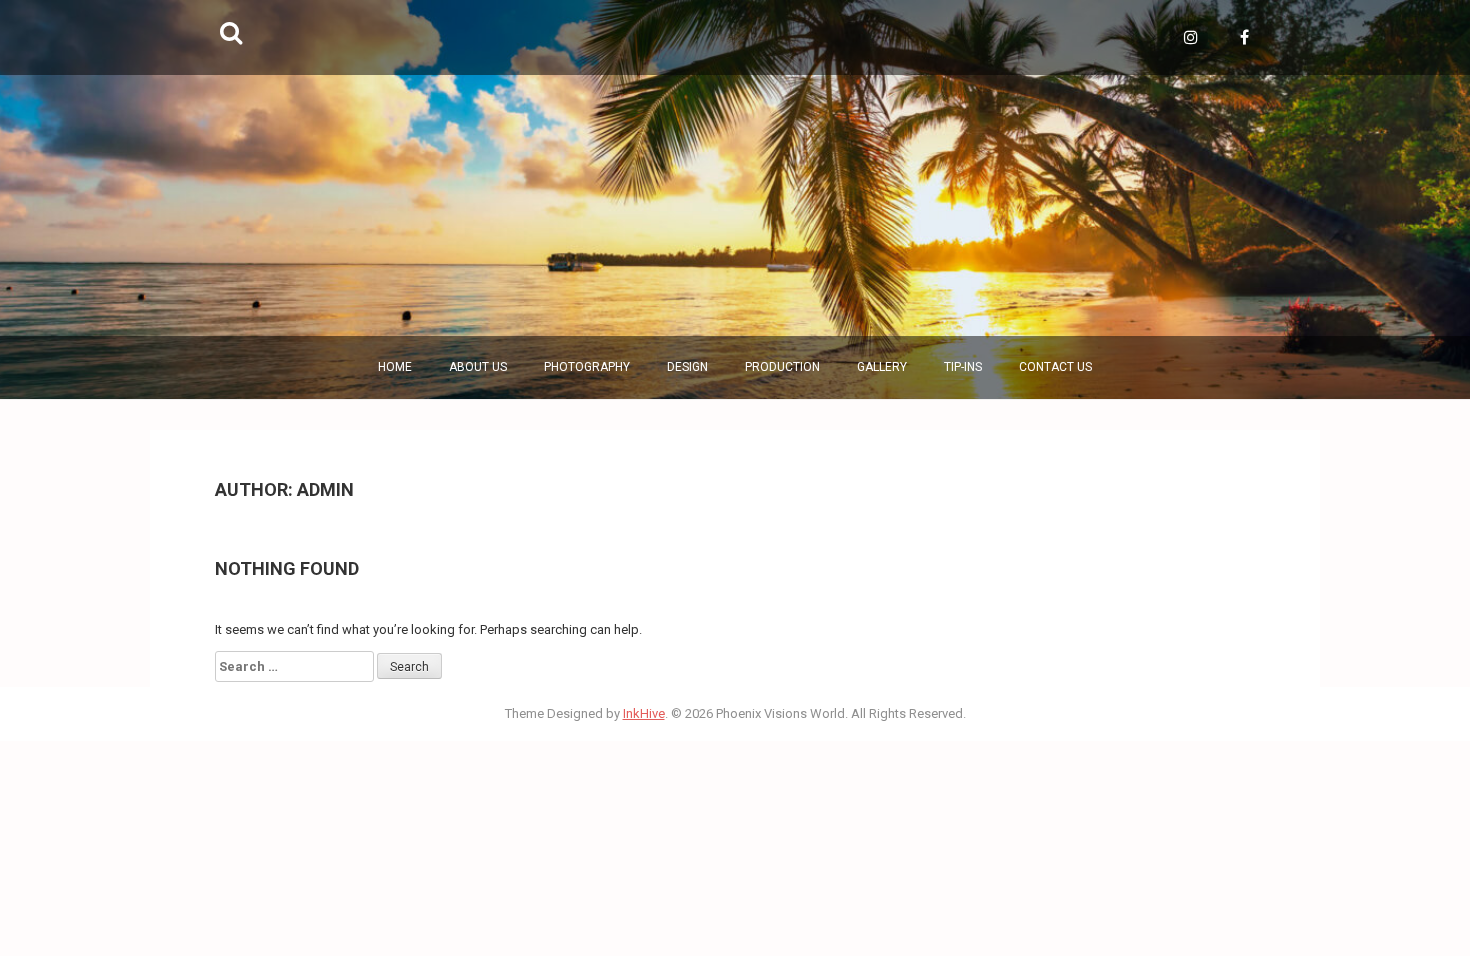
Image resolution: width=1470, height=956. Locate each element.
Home (395, 367)
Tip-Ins (963, 367)
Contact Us (1055, 367)
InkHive (644, 713)
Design (687, 367)
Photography (587, 367)
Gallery (882, 367)
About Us (478, 367)
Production (782, 367)
